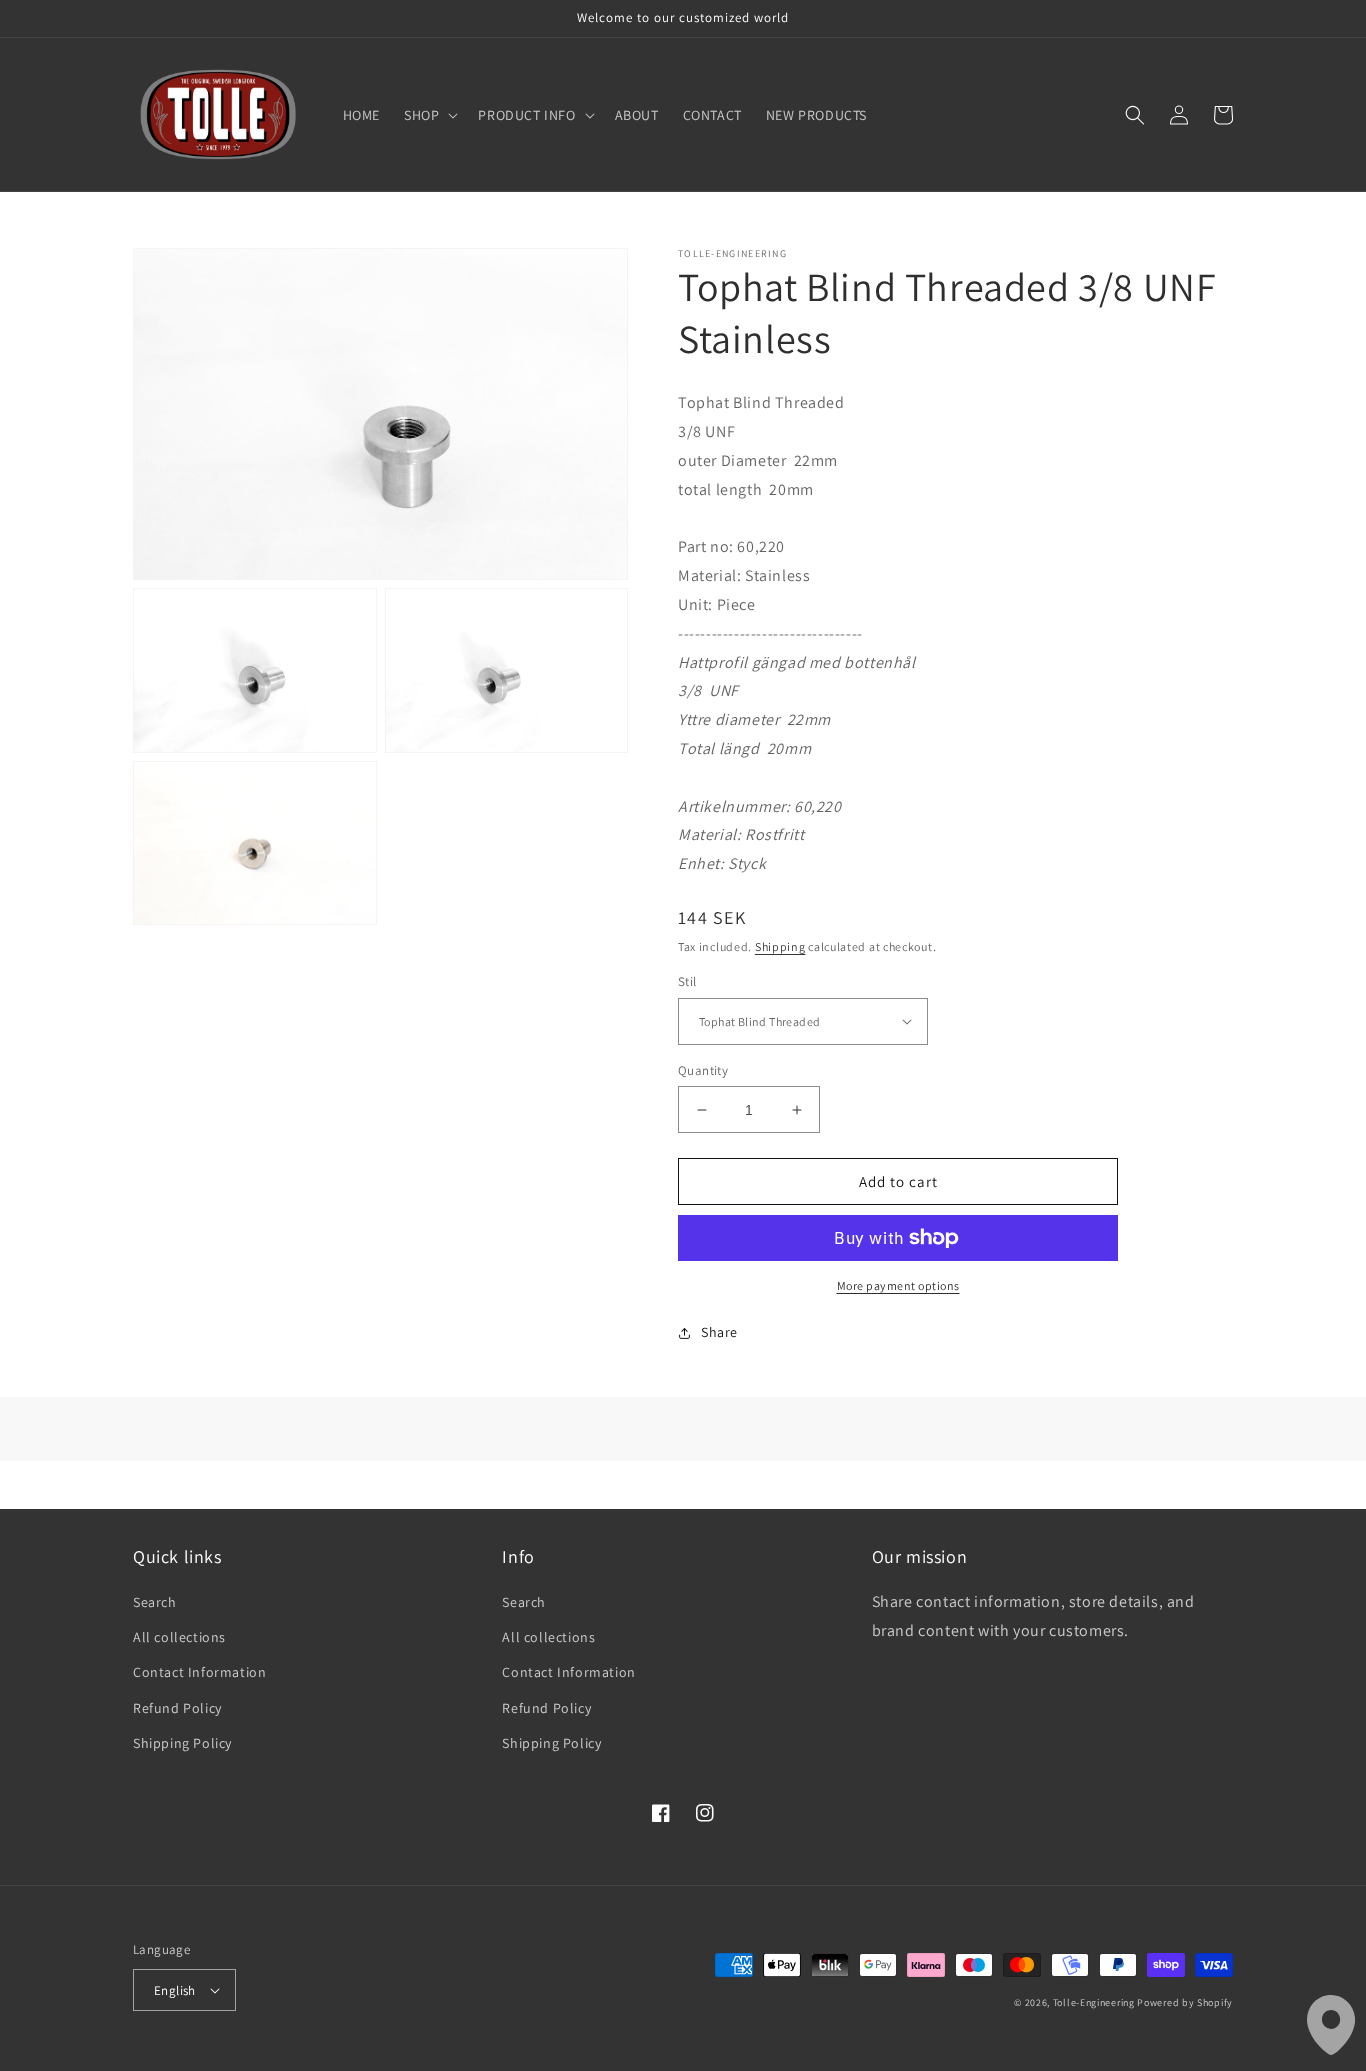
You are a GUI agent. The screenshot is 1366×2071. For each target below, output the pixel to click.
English (175, 1990)
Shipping (780, 946)
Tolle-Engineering (1094, 2002)
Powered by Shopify (1185, 2002)
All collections (179, 1637)
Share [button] (719, 1332)
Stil (687, 981)
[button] (429, 115)
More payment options (898, 1285)
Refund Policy (177, 1708)
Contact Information (199, 1672)
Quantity (703, 1070)
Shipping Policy (182, 1743)
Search (155, 1602)
